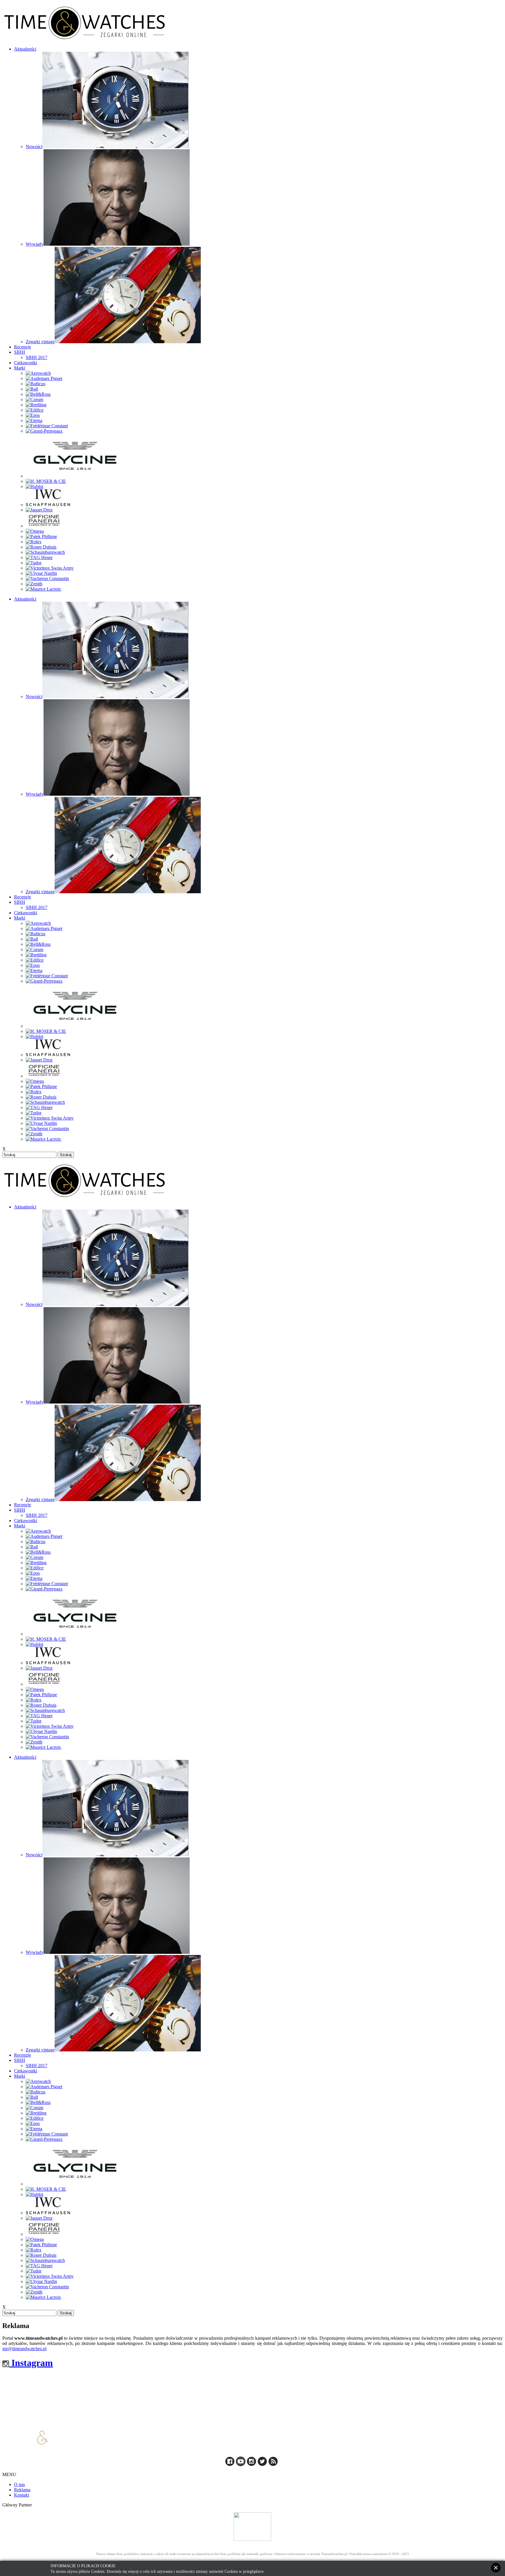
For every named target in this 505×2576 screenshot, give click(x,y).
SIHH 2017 (37, 357)
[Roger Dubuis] (41, 547)
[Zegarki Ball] (32, 389)
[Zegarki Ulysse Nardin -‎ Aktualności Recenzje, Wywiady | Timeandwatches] (41, 573)
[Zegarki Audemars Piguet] (44, 378)
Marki (20, 368)
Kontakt (21, 2495)
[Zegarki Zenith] (34, 584)
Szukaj (66, 1155)
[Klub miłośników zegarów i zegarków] (252, 2527)
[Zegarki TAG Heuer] (39, 557)
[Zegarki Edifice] (35, 410)
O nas (19, 2484)
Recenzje (23, 347)
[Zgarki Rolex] (34, 542)
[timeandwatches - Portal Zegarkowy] (241, 2465)
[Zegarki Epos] (33, 415)
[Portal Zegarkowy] (230, 2465)
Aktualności (25, 49)
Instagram (31, 2363)
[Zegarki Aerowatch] (38, 373)
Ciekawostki (26, 363)
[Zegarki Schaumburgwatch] (45, 552)
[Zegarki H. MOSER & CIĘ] (46, 481)
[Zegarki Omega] (35, 531)
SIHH (20, 352)
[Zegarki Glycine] (75, 476)
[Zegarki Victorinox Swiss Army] (50, 568)
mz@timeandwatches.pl (24, 2349)
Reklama (22, 2490)
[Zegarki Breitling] (36, 405)
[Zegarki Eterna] (34, 420)
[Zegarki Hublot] (34, 486)
